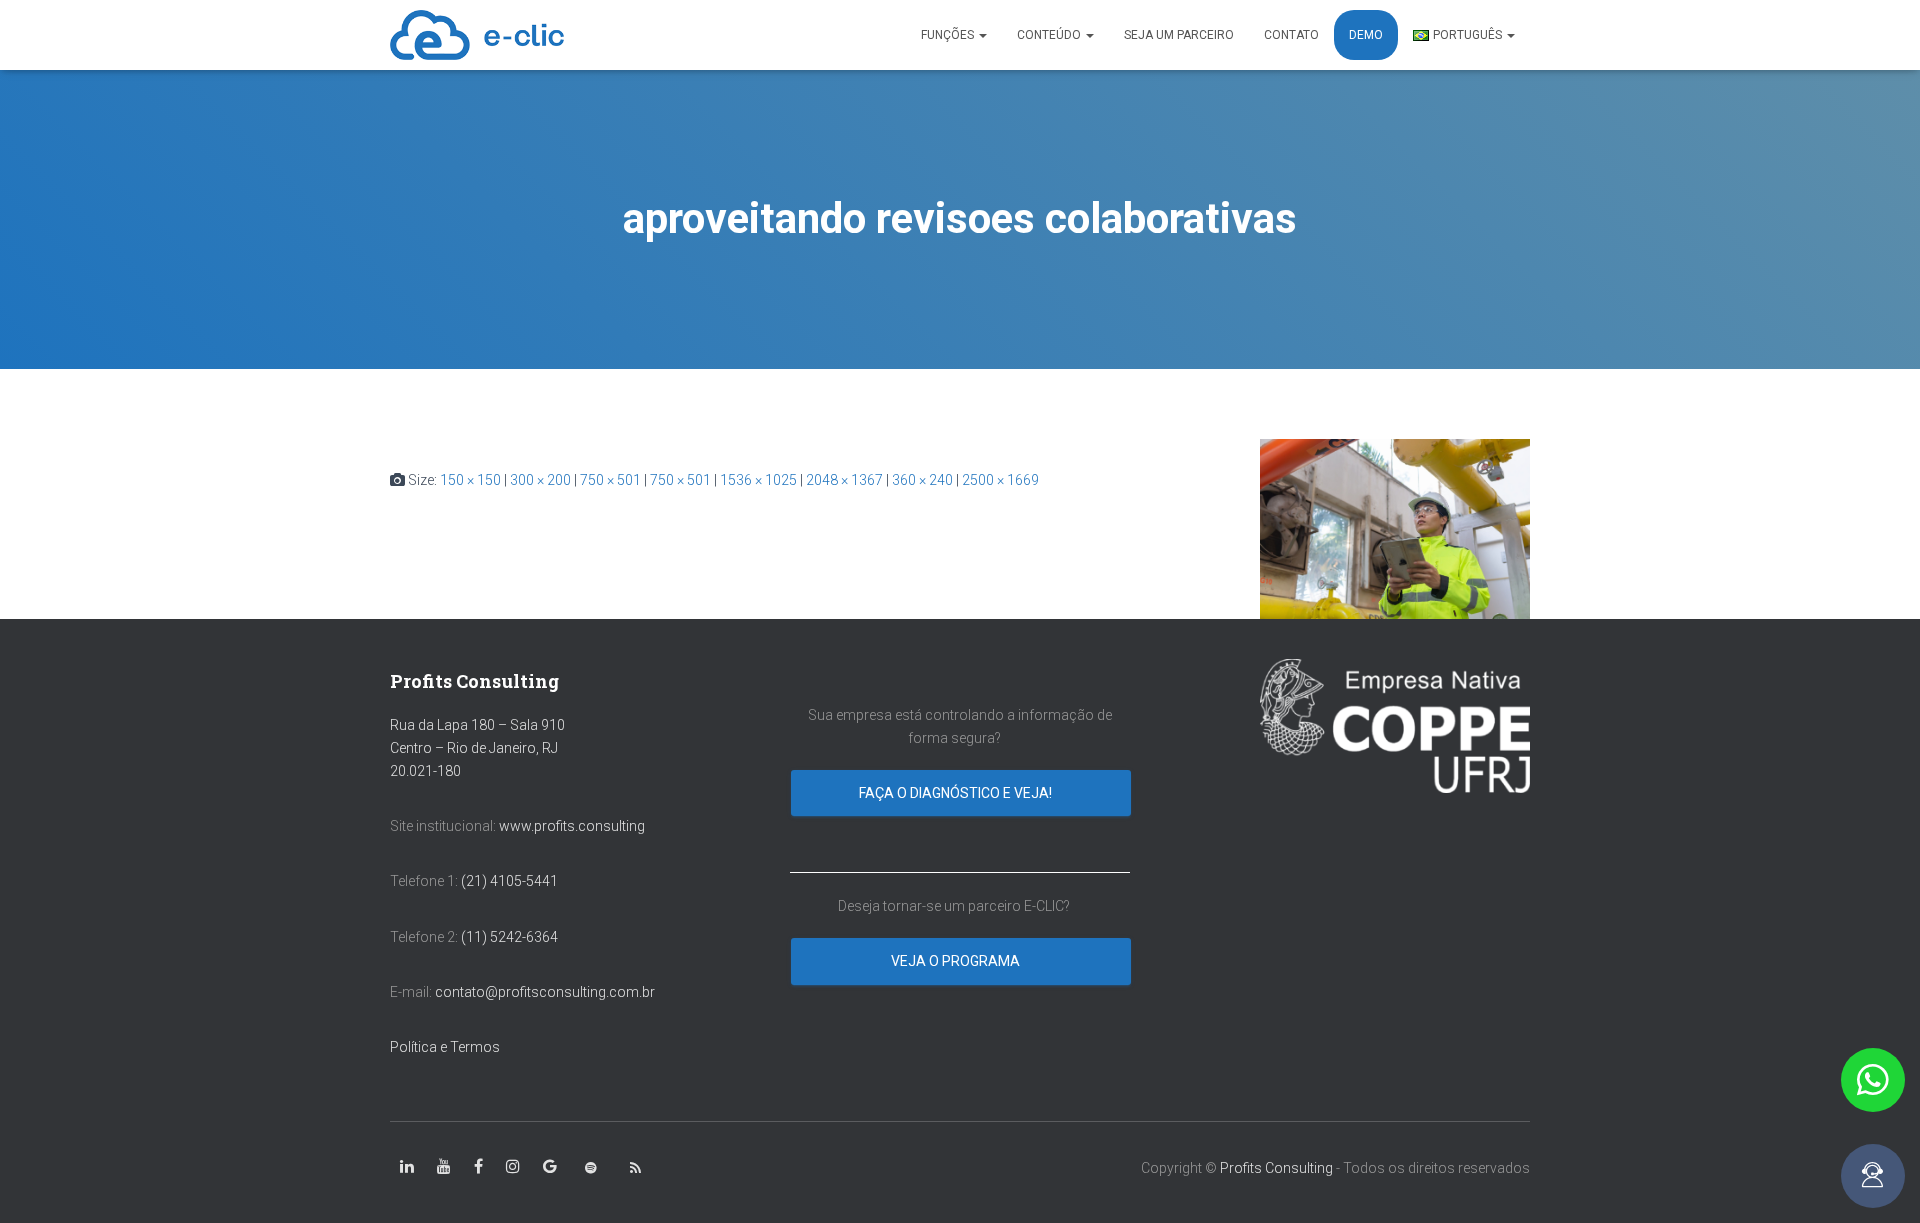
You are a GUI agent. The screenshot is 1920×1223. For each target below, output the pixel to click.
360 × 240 (922, 480)
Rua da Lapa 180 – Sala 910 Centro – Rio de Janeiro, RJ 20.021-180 (477, 747)
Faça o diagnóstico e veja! (957, 793)
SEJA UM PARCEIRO (1179, 35)
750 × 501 (610, 480)
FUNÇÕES (949, 35)
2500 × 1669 (1000, 480)
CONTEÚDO (1050, 35)
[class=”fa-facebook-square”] (478, 1167)
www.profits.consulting (572, 826)
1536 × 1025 (758, 480)
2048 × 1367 (844, 480)
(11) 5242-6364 (511, 937)
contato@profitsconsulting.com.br (545, 992)
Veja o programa (957, 961)
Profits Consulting (1276, 1168)
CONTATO (1291, 35)
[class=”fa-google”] (550, 1167)
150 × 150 (470, 480)
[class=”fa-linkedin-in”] (407, 1167)
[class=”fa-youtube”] (444, 1167)
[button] (1873, 1080)
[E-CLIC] (477, 35)
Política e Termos (445, 1047)
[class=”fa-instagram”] (513, 1167)
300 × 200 (540, 480)
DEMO (1366, 35)
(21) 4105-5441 (509, 881)
